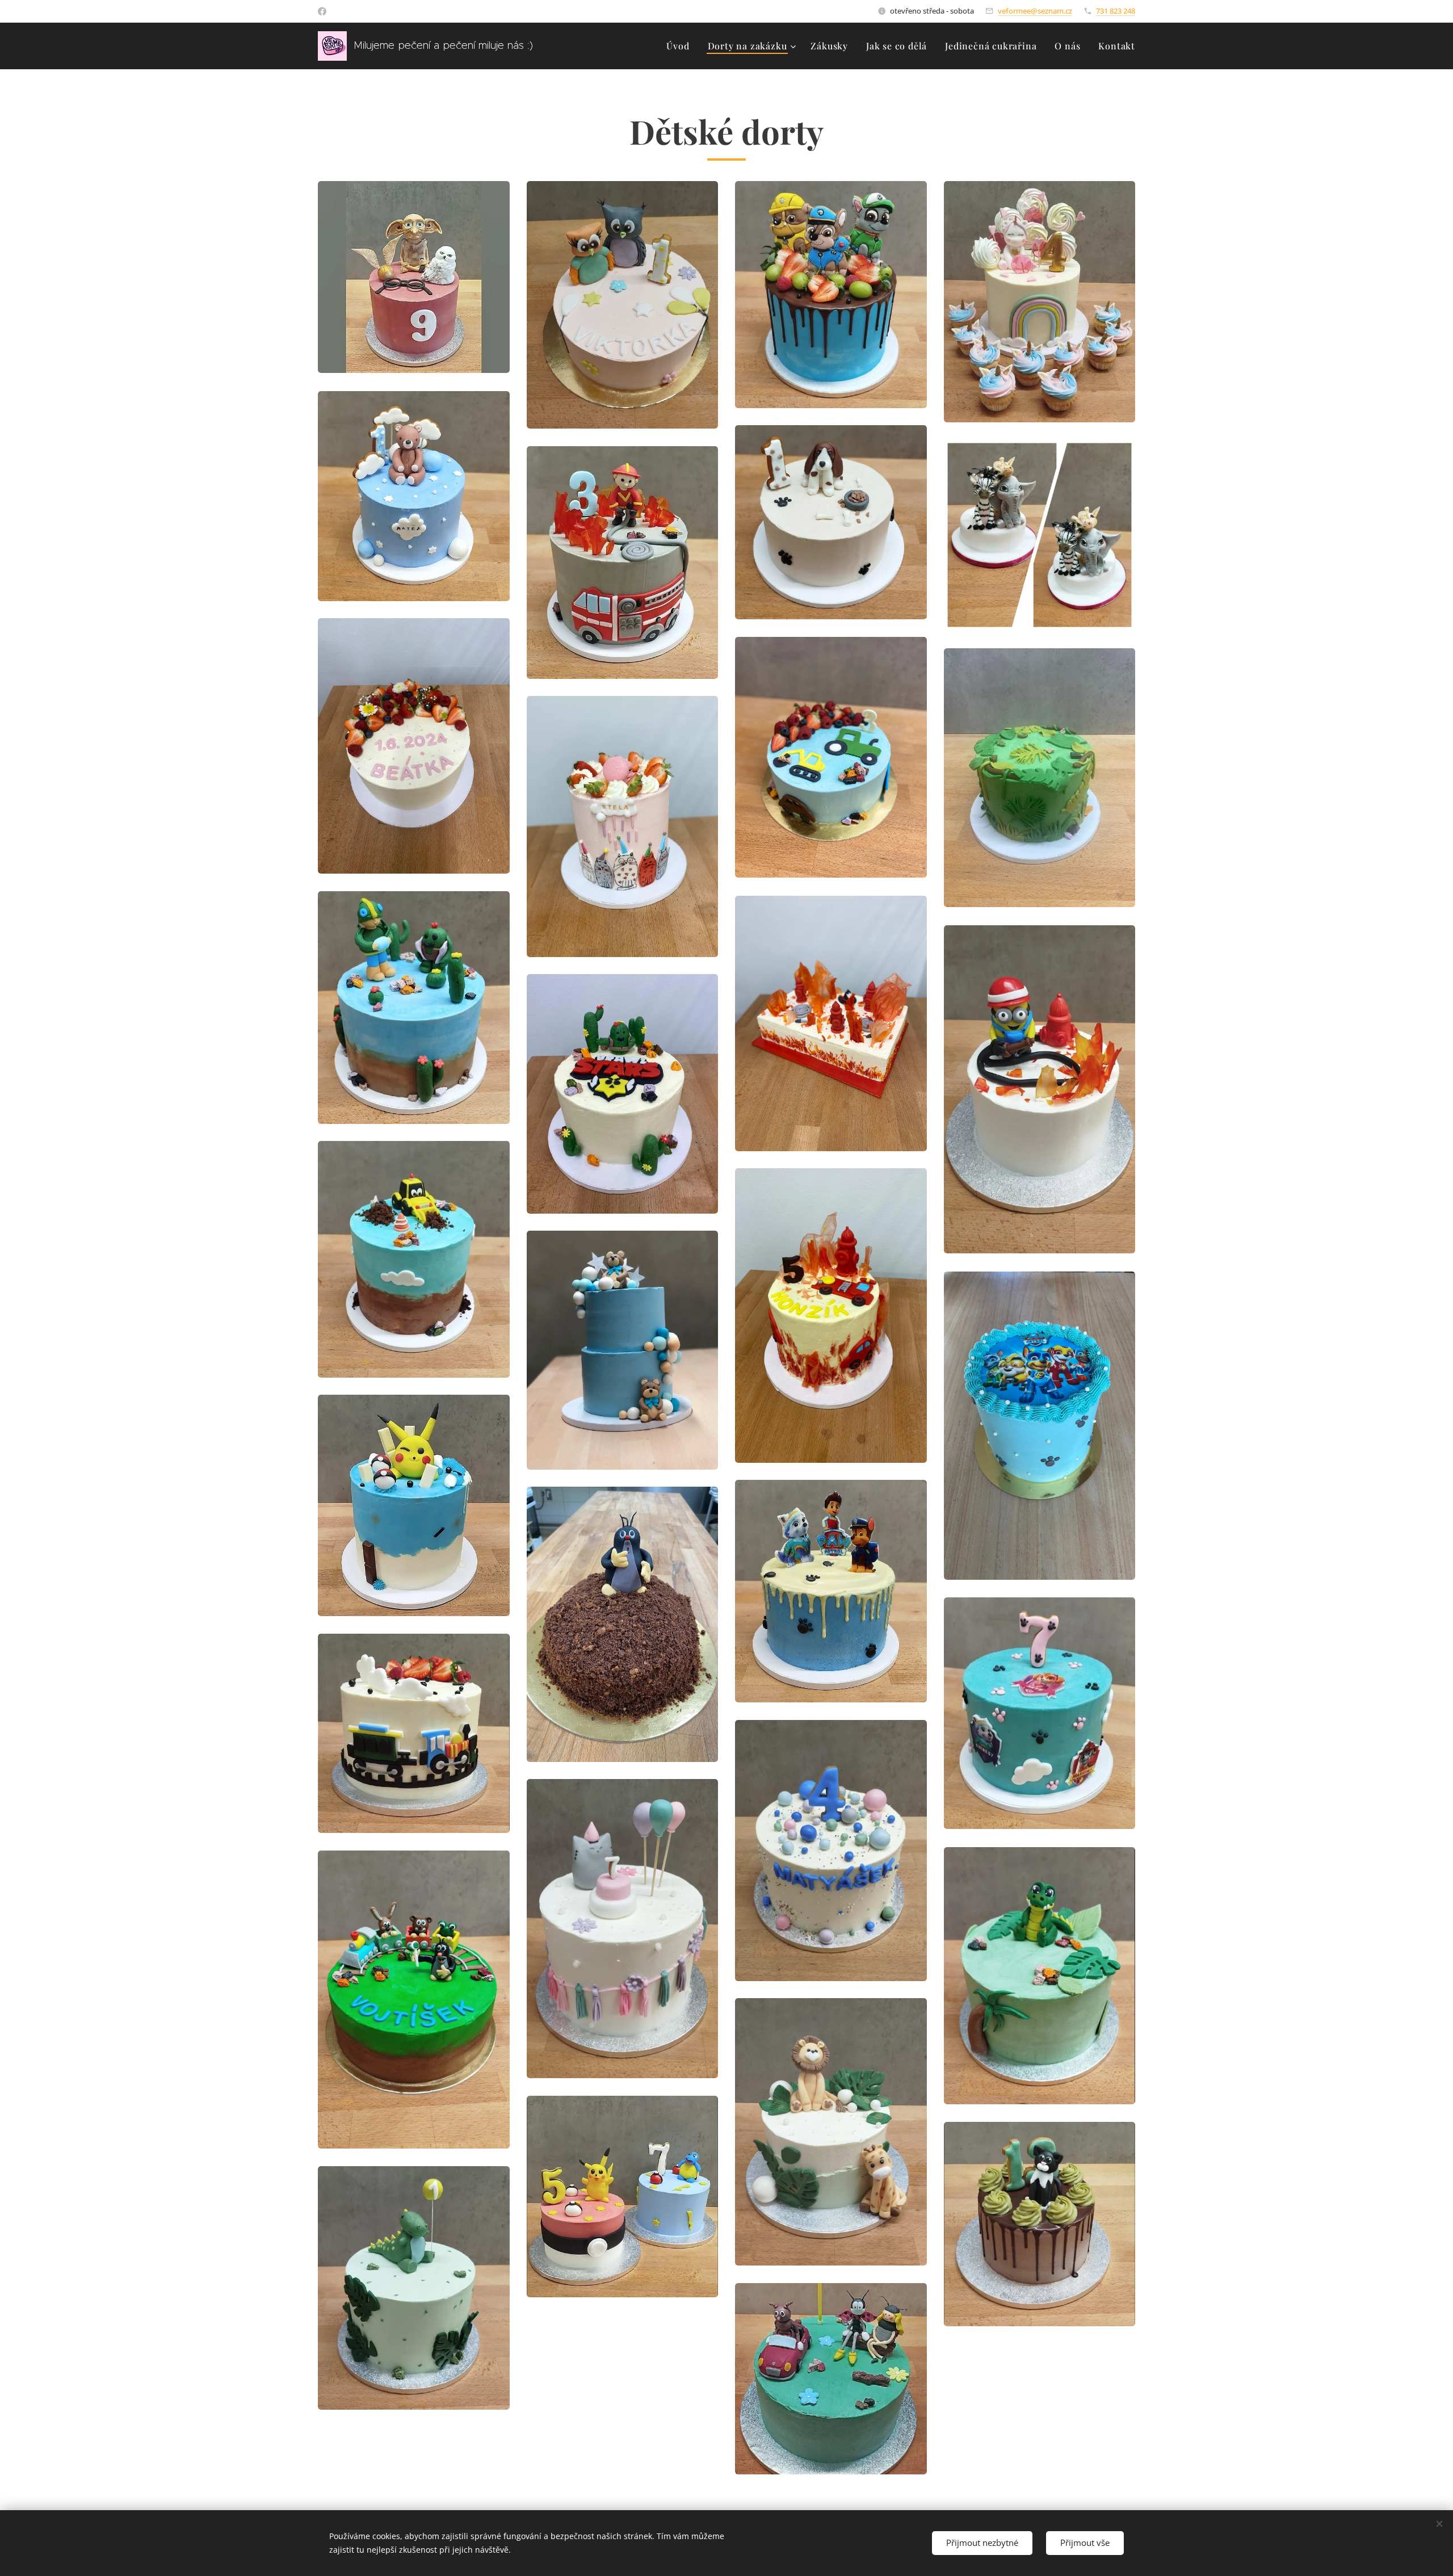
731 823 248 (1116, 11)
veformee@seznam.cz (1035, 11)
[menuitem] (681, 46)
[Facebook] (322, 11)
